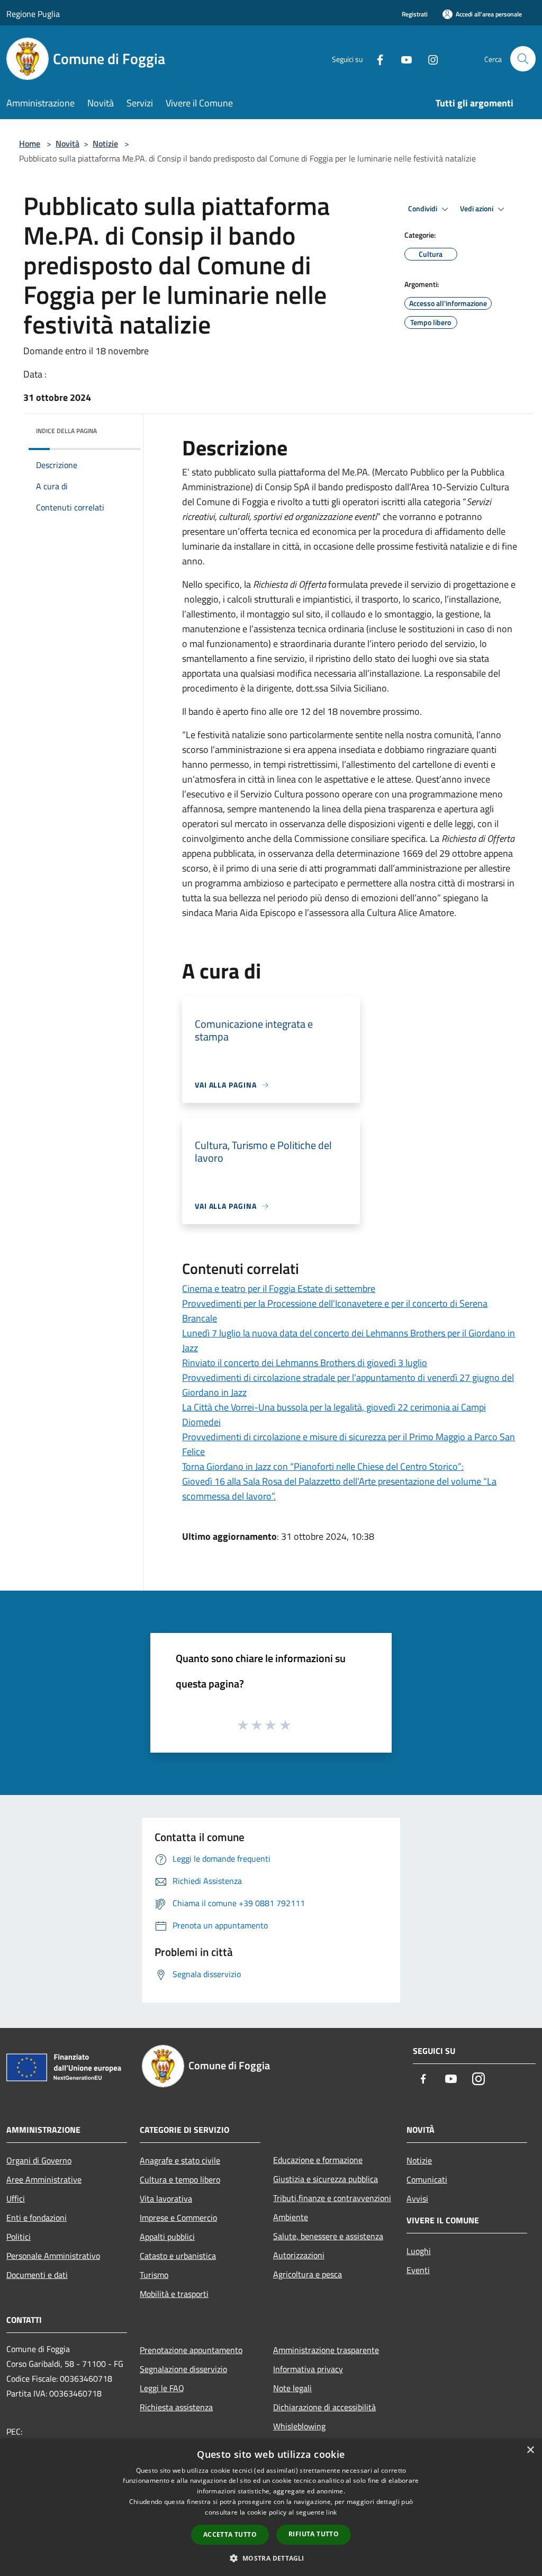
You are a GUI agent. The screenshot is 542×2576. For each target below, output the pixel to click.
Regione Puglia (33, 14)
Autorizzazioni (299, 2255)
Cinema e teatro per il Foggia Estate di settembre (279, 1289)
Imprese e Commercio (178, 2218)
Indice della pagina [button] (66, 431)
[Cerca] (523, 59)
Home (30, 143)
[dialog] (271, 2507)
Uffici (16, 2198)
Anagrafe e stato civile (180, 2160)
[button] (271, 2558)
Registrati (415, 14)
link (331, 2512)
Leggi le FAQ (162, 2388)
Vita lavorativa (166, 2198)
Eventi (418, 2270)
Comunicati (427, 2179)
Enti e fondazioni (37, 2218)
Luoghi (419, 2251)
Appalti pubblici (167, 2237)
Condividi (423, 209)
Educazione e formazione (318, 2160)
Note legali (292, 2388)
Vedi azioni (477, 209)
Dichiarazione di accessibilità (324, 2407)
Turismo (154, 2275)
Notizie (105, 143)
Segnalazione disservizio (183, 2369)
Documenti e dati (37, 2275)
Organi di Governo (39, 2160)
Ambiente (291, 2217)
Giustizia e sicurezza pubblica (326, 2179)
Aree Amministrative (44, 2179)
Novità (67, 143)
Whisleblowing (299, 2426)
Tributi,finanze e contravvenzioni (332, 2198)
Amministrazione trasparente (326, 2350)
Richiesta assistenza (176, 2407)
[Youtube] (402, 59)
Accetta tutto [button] (230, 2534)
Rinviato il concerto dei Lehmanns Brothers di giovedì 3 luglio (305, 1363)
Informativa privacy (308, 2369)
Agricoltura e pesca (308, 2274)
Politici (19, 2237)
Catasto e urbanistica (178, 2256)
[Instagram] (429, 59)
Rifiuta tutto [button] (314, 2534)
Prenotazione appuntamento (191, 2350)
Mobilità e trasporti (174, 2294)
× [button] (530, 2450)
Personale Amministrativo (53, 2256)
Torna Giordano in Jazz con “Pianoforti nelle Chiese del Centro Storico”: (323, 1466)
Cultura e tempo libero (180, 2179)
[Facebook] (376, 59)
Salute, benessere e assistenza (328, 2236)
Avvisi (417, 2198)
